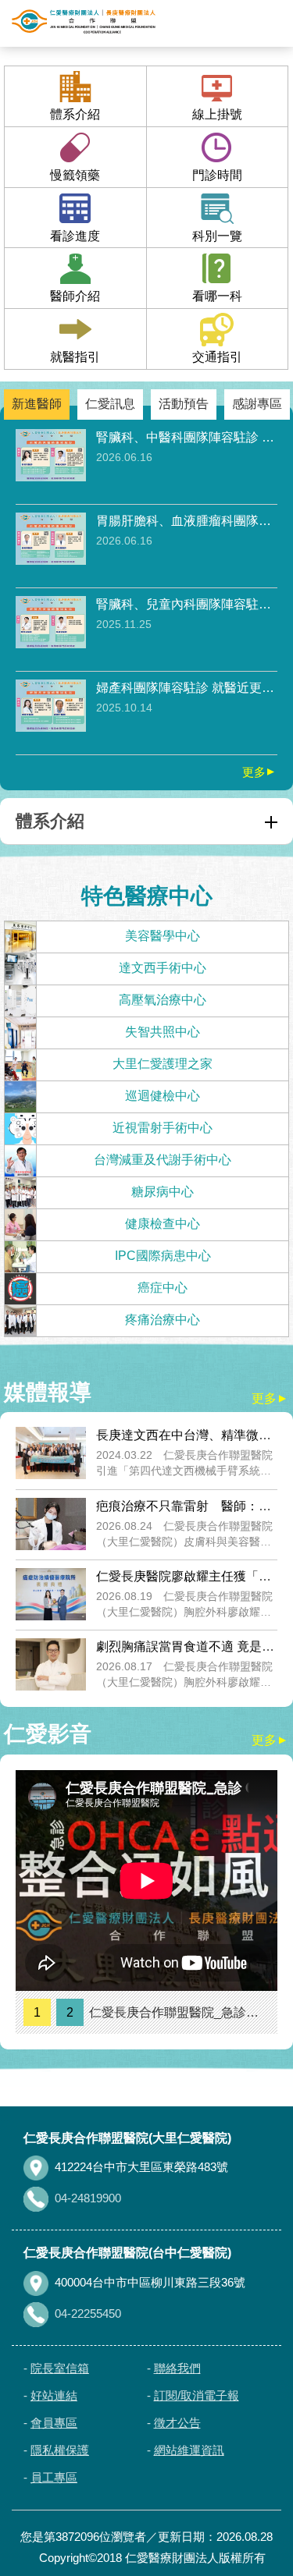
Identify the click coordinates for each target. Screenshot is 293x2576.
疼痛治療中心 (163, 1320)
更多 (260, 772)
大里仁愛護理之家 (163, 1064)
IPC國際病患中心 (163, 1256)
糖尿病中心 (163, 1192)
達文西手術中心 (163, 968)
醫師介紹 (75, 296)
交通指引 (217, 357)
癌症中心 (163, 1288)
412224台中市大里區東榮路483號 (141, 2167)
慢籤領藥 (75, 175)
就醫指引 (75, 357)
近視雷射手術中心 (163, 1128)
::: (5, 2117)
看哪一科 (217, 296)
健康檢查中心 (163, 1224)
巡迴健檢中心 (163, 1096)
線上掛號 (217, 114)
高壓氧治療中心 (163, 1000)
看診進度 (75, 236)
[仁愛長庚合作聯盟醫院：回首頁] (84, 22)
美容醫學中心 (163, 936)
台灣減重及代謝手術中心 (163, 1160)
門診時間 (217, 175)
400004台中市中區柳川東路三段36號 (150, 2282)
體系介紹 (75, 114)
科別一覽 (217, 236)
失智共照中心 (163, 1032)
